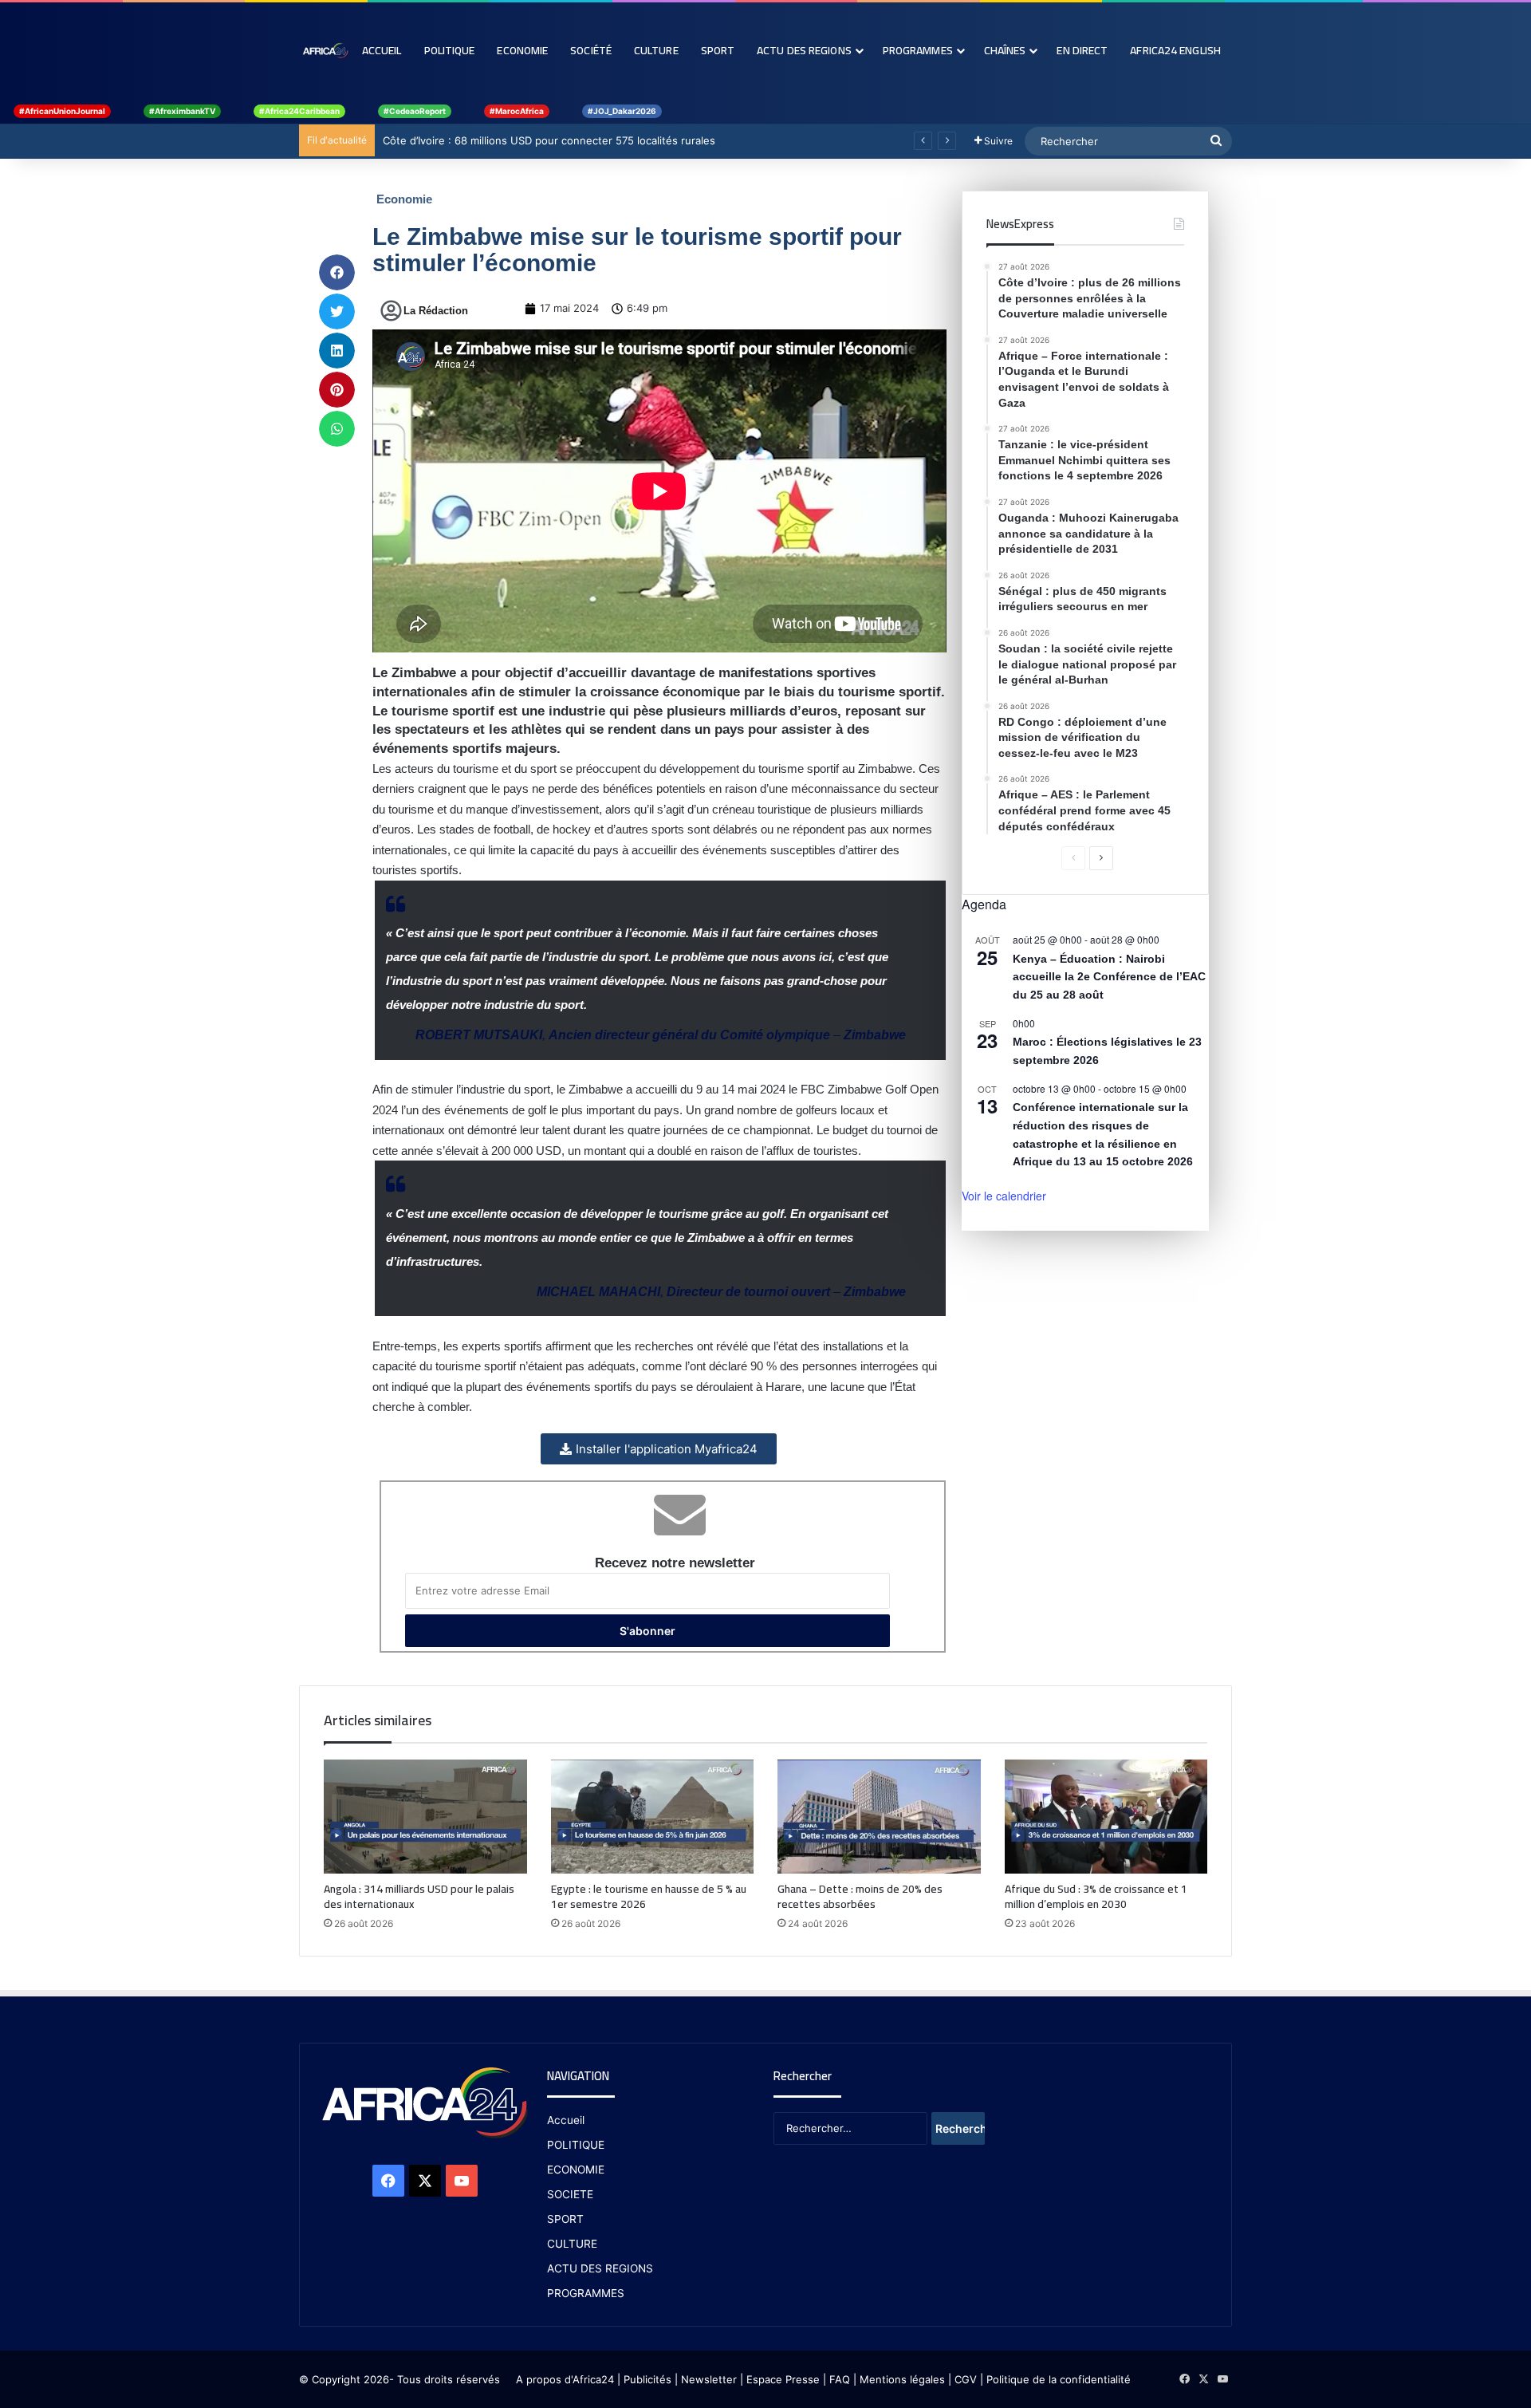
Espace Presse (781, 2379)
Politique (450, 50)
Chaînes (1005, 50)
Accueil (382, 50)
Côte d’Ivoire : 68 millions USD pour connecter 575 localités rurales (549, 140)
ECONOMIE (576, 2170)
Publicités (647, 2379)
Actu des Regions (804, 50)
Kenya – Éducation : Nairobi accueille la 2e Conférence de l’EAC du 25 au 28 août (1109, 977)
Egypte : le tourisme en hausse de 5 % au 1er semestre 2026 (649, 1896)
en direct (1082, 50)
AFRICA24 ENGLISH (1175, 50)
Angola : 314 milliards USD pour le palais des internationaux (419, 1896)
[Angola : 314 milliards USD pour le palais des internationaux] (425, 1817)
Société (591, 50)
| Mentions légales (899, 2379)
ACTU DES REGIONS (600, 2268)
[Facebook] (388, 2181)
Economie (522, 50)
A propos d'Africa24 (565, 2379)
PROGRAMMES (918, 50)
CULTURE (572, 2244)
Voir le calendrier (1004, 1196)
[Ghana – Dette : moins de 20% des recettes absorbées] (879, 1817)
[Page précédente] (1073, 858)
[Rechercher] (1216, 141)
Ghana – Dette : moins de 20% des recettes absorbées (860, 1896)
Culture (656, 50)
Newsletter (709, 2379)
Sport (718, 50)
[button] (337, 272)
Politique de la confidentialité (1059, 2379)
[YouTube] (462, 2181)
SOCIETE (570, 2194)
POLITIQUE (576, 2145)
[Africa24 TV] (325, 50)
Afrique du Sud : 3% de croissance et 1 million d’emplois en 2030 (1096, 1896)
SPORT (565, 2219)
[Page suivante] (1101, 858)
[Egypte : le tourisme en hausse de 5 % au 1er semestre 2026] (653, 1817)
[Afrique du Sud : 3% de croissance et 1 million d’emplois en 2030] (1106, 1817)
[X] (425, 2181)
